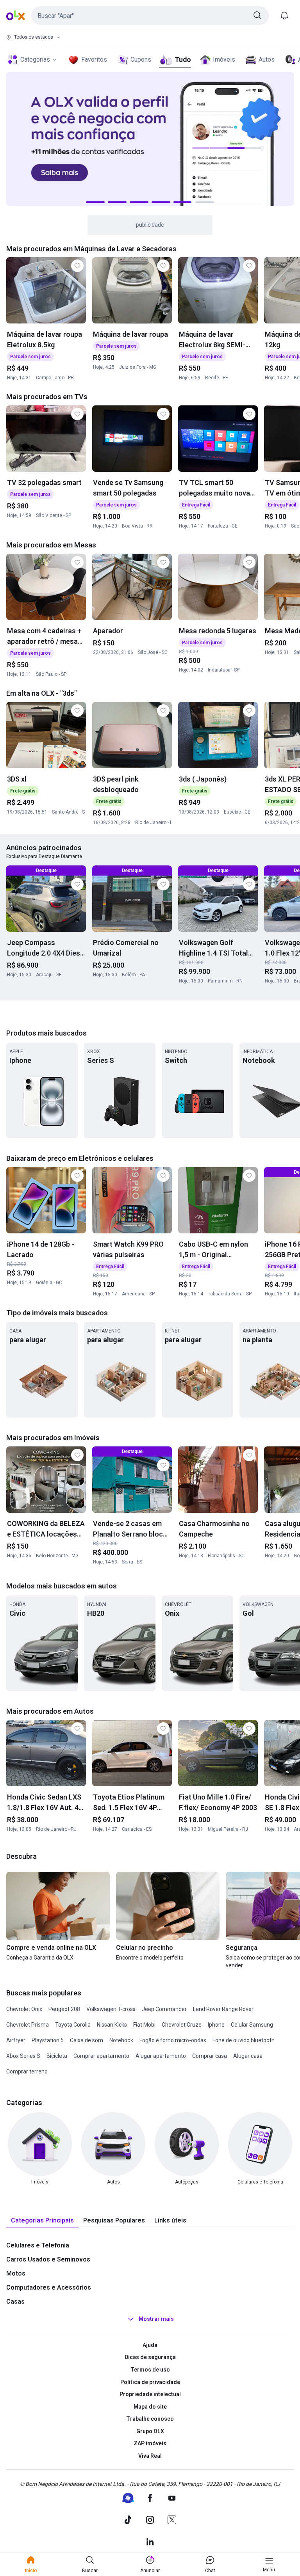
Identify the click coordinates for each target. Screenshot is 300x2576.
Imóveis (224, 60)
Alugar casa (248, 2056)
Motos (16, 2273)
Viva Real (150, 2456)
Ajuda (150, 2345)
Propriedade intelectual (150, 2394)
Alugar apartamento (161, 2056)
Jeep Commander (164, 2009)
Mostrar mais (156, 2319)
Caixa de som (87, 2040)
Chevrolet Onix (24, 2009)
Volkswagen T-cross (111, 2009)
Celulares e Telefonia (38, 2245)
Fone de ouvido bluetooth (244, 2040)
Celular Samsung (252, 2025)
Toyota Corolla (73, 2025)
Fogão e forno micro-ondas (173, 2040)
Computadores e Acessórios (49, 2287)
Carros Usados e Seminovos (48, 2259)
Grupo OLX (150, 2431)
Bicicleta (57, 2056)
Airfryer (16, 2040)
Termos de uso (150, 2370)
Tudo (183, 60)
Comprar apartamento (101, 2056)
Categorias (35, 60)
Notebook (121, 2040)
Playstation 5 (48, 2040)
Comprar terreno (27, 2071)
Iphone (216, 2025)
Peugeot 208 (64, 2009)
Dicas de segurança (150, 2357)
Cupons (141, 60)
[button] (150, 16)
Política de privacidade (150, 2382)
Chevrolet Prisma (28, 2025)
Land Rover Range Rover (223, 2009)
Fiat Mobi (144, 2025)
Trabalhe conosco (150, 2419)
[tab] (42, 2221)
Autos (267, 60)
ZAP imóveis (150, 2443)
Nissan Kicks (112, 2025)
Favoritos (94, 60)
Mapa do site (150, 2407)
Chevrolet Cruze (182, 2025)
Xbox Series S (23, 2056)
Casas (15, 2302)
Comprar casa (210, 2056)
